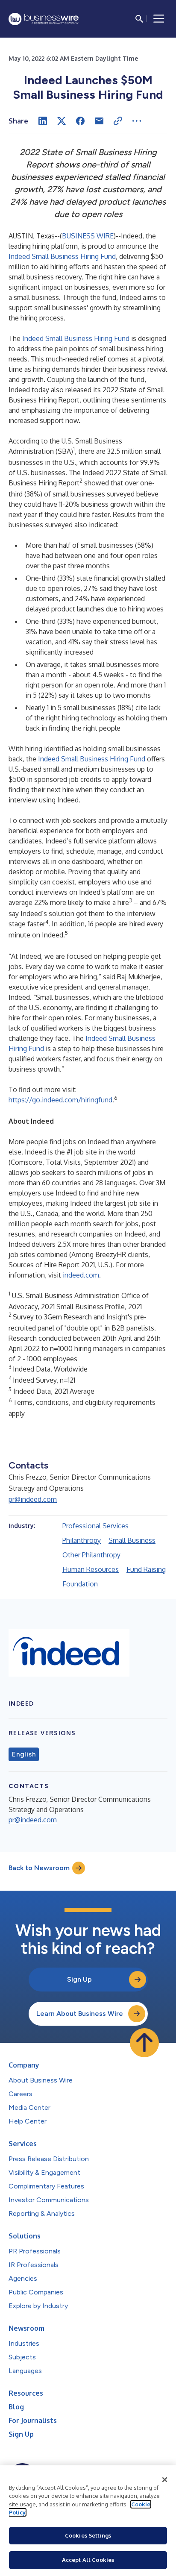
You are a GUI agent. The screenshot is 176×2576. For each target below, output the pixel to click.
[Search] (139, 19)
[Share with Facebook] (80, 121)
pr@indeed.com (33, 1499)
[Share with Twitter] (62, 121)
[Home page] (44, 19)
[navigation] (159, 19)
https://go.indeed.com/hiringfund (60, 1100)
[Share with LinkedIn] (43, 121)
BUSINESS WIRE (88, 236)
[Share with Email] (99, 121)
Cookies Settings (88, 2535)
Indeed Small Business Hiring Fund (62, 256)
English (24, 1754)
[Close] (165, 2480)
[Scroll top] (144, 2043)
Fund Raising (146, 1569)
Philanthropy (82, 1540)
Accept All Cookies (88, 2560)
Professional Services (95, 1526)
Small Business (132, 1540)
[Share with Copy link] (118, 121)
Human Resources (91, 1569)
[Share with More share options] (137, 121)
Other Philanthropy (91, 1555)
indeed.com (81, 1275)
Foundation (80, 1584)
